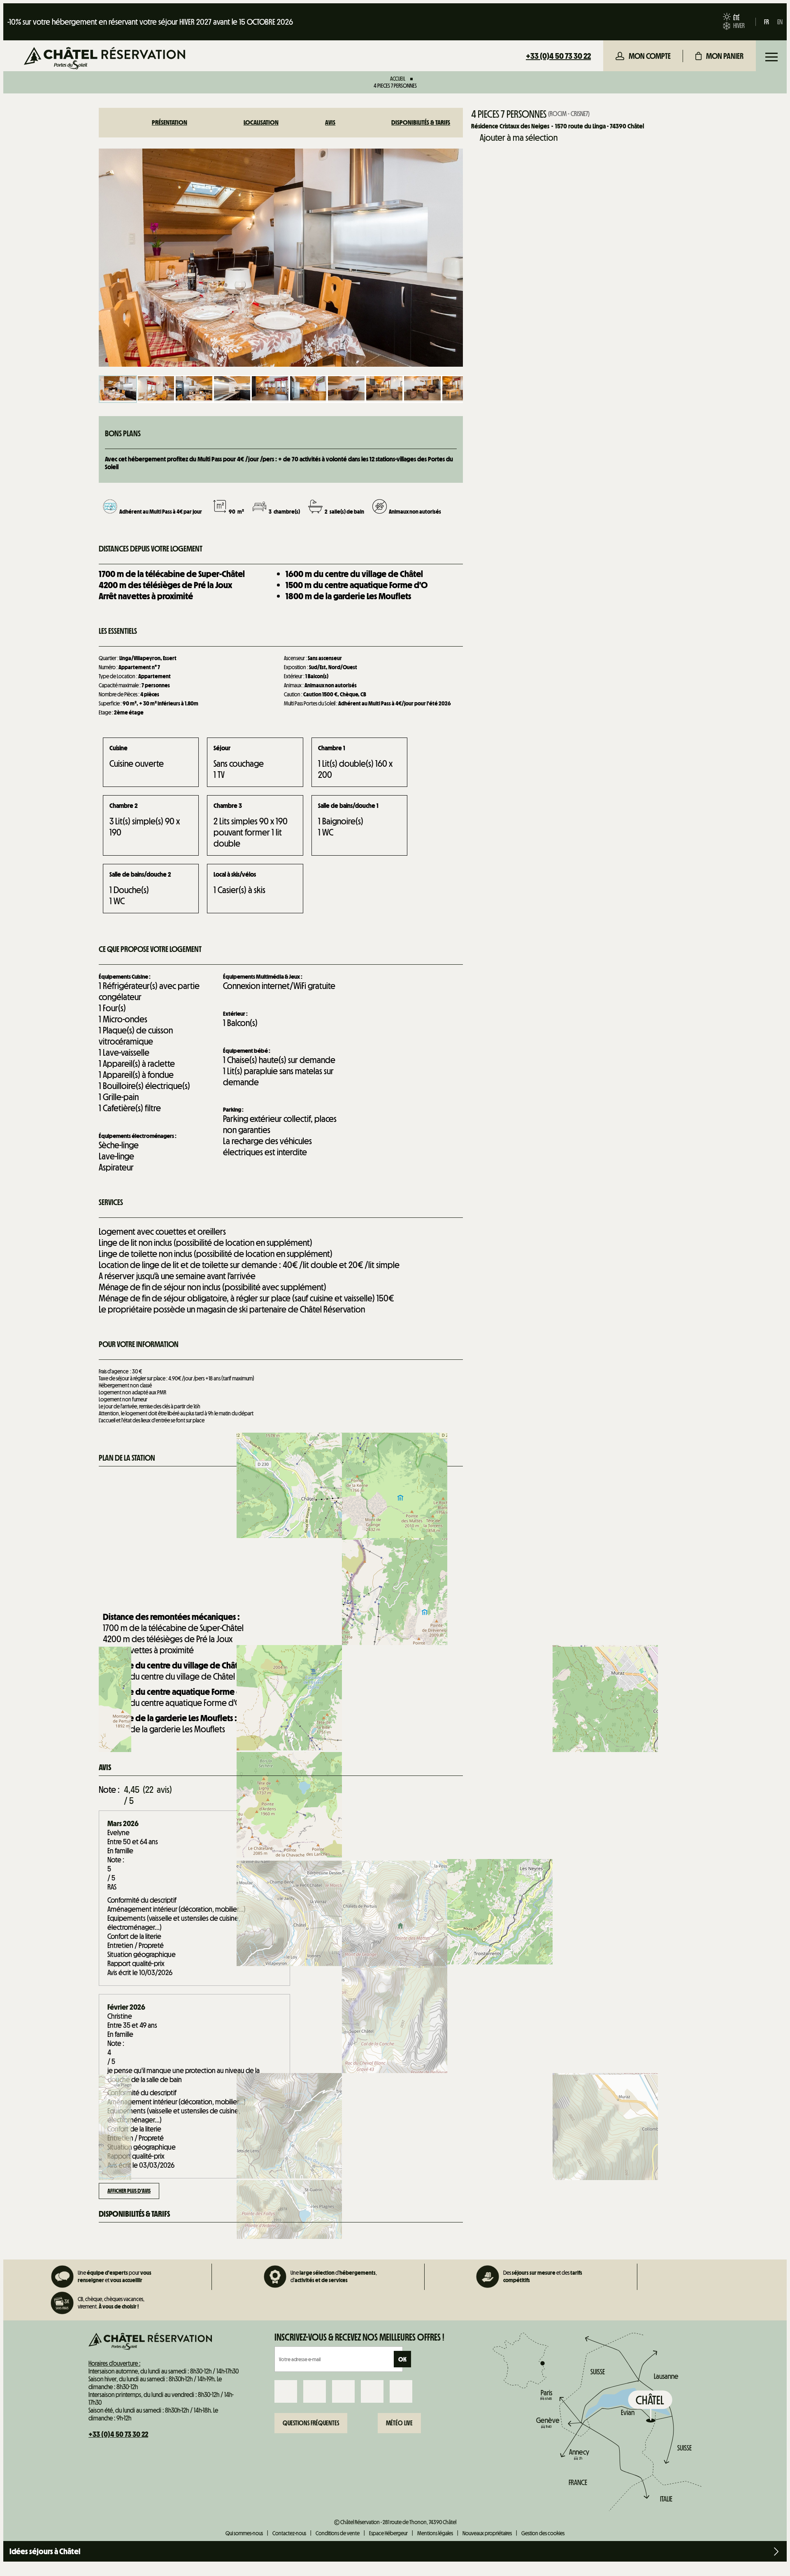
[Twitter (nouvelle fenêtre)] (343, 2391)
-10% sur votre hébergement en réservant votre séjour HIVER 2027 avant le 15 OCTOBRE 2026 (150, 22)
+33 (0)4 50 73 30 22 (558, 56)
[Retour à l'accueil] (105, 59)
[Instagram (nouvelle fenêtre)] (315, 2391)
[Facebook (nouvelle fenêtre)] (286, 2391)
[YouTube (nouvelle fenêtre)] (372, 2391)
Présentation (170, 122)
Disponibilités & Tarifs (421, 122)
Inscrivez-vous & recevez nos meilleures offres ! (359, 2337)
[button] (719, 56)
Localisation (261, 122)
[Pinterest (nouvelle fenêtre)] (401, 2391)
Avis (330, 122)
